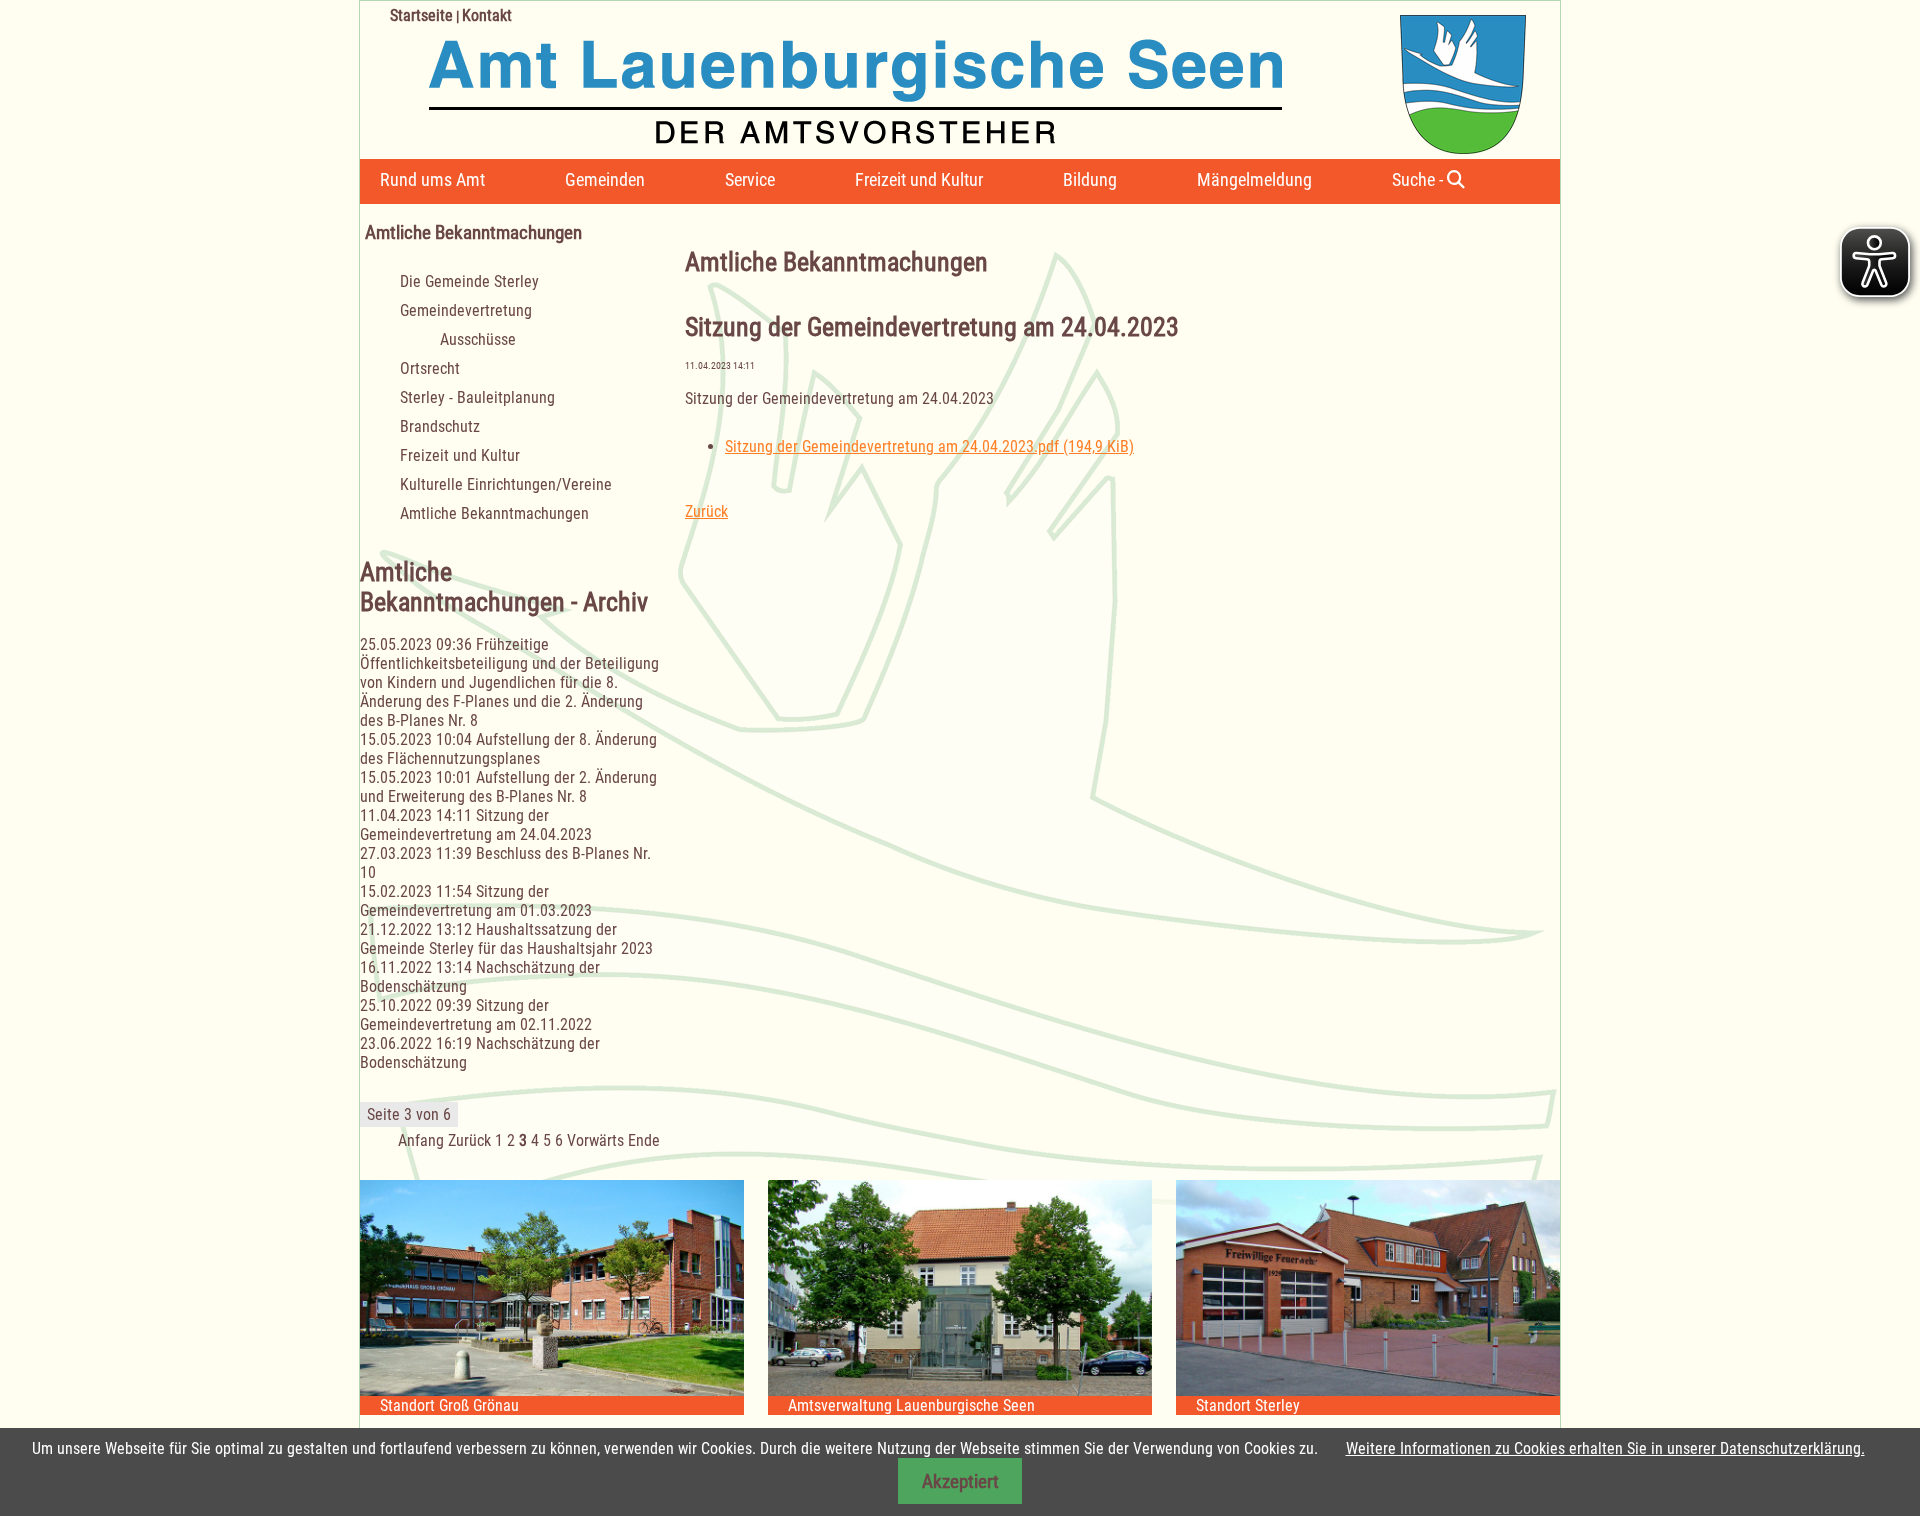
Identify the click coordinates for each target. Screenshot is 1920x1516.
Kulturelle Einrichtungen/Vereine (506, 484)
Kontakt (487, 15)
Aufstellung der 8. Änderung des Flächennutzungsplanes (508, 749)
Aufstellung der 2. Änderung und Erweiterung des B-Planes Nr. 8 (508, 787)
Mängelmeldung (1254, 179)
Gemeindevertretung (466, 310)
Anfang (421, 1140)
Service (750, 179)
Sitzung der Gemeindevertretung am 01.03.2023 (476, 901)
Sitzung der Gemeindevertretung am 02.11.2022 (476, 1015)
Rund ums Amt (432, 179)
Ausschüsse (478, 339)
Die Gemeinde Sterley (469, 281)
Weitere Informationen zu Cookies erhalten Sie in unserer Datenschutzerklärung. (1605, 1448)
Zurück (706, 511)
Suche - (1419, 179)
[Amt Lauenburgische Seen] (943, 77)
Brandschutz (440, 426)
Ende (644, 1140)
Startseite (421, 15)
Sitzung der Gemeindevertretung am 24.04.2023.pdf (929, 446)
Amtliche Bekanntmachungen (494, 513)
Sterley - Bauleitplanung (477, 397)
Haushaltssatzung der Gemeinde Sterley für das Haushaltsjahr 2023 (506, 939)
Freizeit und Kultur (919, 179)
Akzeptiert (960, 1481)
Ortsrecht (430, 368)
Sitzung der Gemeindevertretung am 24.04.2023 (476, 825)
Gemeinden (605, 179)
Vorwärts (595, 1140)
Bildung (1090, 179)
